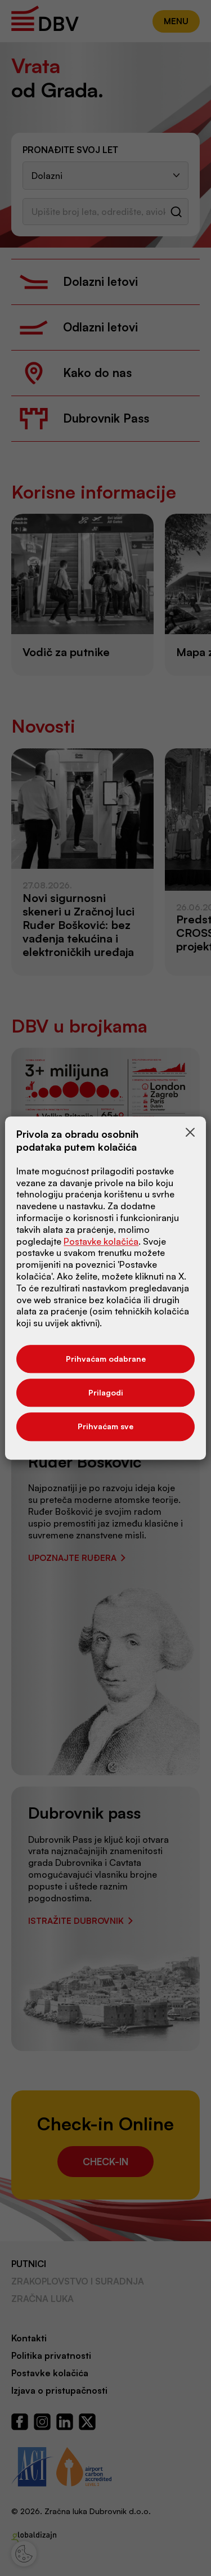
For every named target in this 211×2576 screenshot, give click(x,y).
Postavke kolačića (101, 1241)
